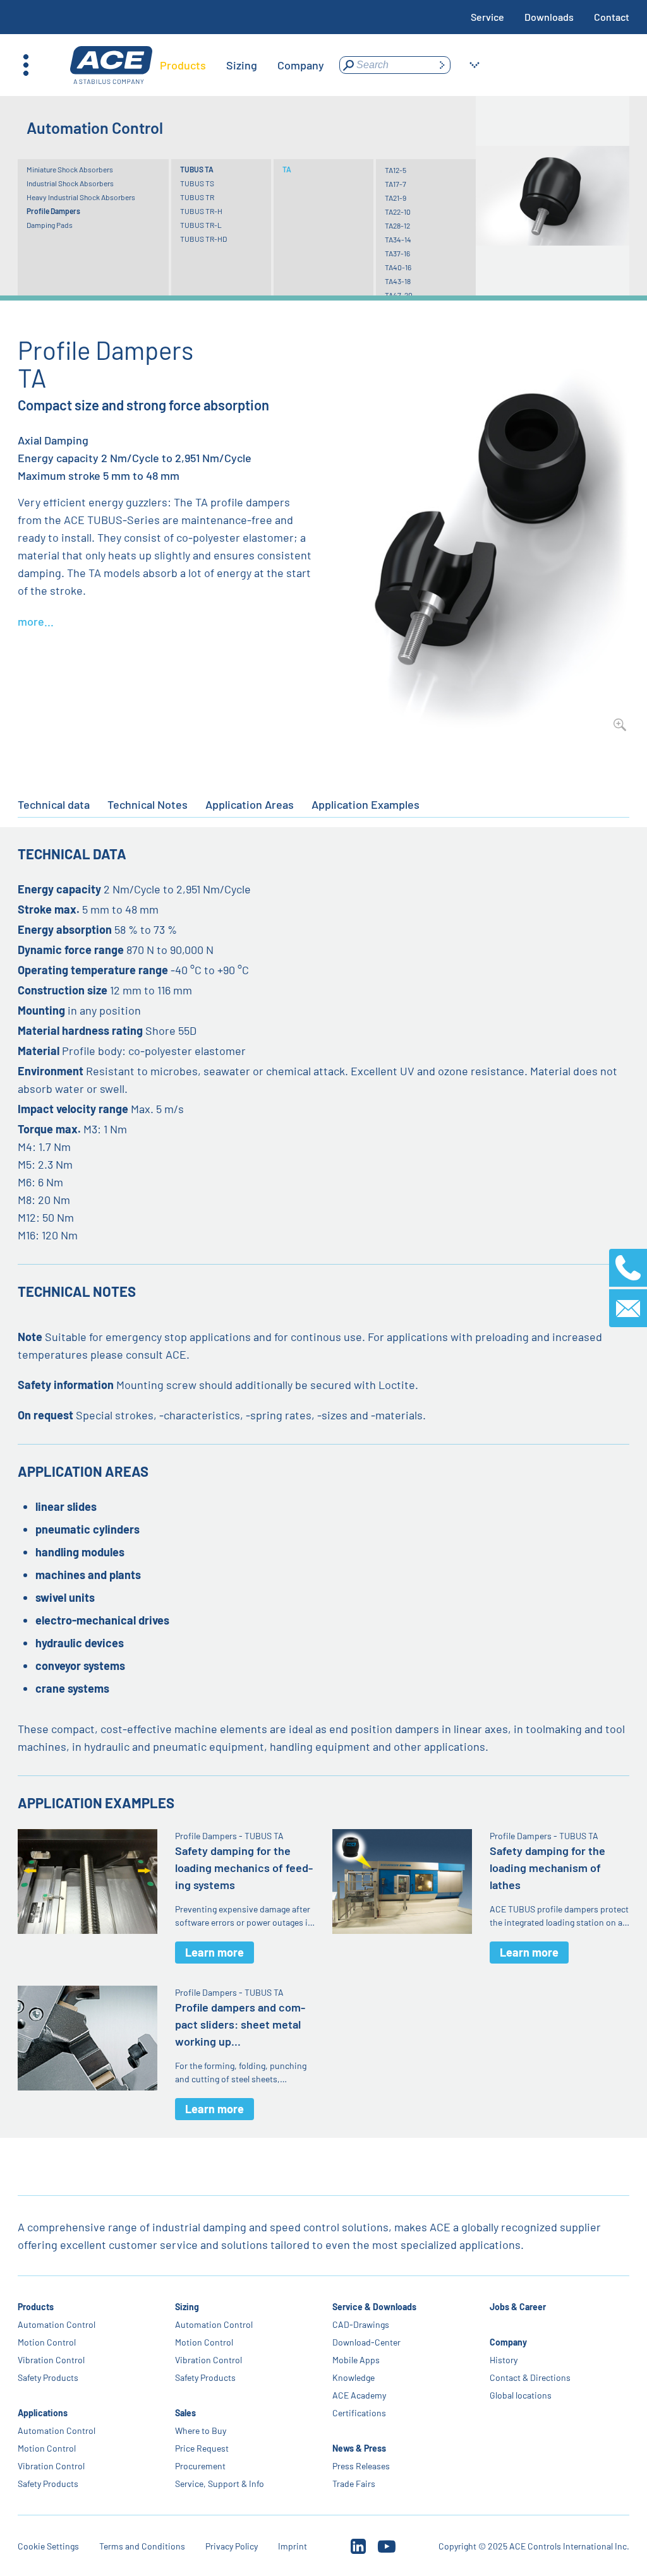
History (504, 2360)
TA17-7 (396, 184)
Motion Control (47, 2342)
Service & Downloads (374, 2307)
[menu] (242, 65)
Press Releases (361, 2466)
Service (487, 17)
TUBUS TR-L (201, 225)
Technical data (54, 804)
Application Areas (250, 804)
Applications (43, 2413)
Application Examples (366, 804)
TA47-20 (399, 295)
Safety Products (48, 2377)
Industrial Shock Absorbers (70, 183)
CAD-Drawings (361, 2324)
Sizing (187, 2307)
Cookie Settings (48, 2546)
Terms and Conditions (142, 2546)
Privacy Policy (232, 2546)
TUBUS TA (197, 169)
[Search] (442, 65)
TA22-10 (398, 212)
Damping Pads (50, 225)
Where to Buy (201, 2430)
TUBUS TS (197, 183)
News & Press (359, 2448)
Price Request (202, 2448)
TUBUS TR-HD (203, 239)
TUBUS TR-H (201, 211)
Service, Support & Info (220, 2484)
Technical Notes (148, 804)
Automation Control (57, 2324)
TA (287, 169)
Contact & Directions (530, 2377)
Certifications (359, 2413)
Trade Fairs (354, 2484)
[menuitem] (183, 65)
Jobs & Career (518, 2307)
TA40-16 (398, 267)
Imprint (293, 2546)
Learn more (215, 1952)
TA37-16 (397, 253)
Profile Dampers (53, 211)
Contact (612, 17)
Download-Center (366, 2342)
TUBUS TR (197, 197)
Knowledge (354, 2377)
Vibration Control (51, 2360)
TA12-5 (396, 170)
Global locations (521, 2395)
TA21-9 (396, 198)
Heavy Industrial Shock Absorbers (81, 197)
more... (36, 621)
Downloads (549, 17)
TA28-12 (397, 225)
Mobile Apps (356, 2360)
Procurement (200, 2466)
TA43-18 (398, 281)
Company (508, 2342)
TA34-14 (398, 239)
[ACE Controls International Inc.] (111, 65)
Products (36, 2307)
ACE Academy (359, 2395)
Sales (185, 2413)
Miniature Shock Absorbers (70, 169)
